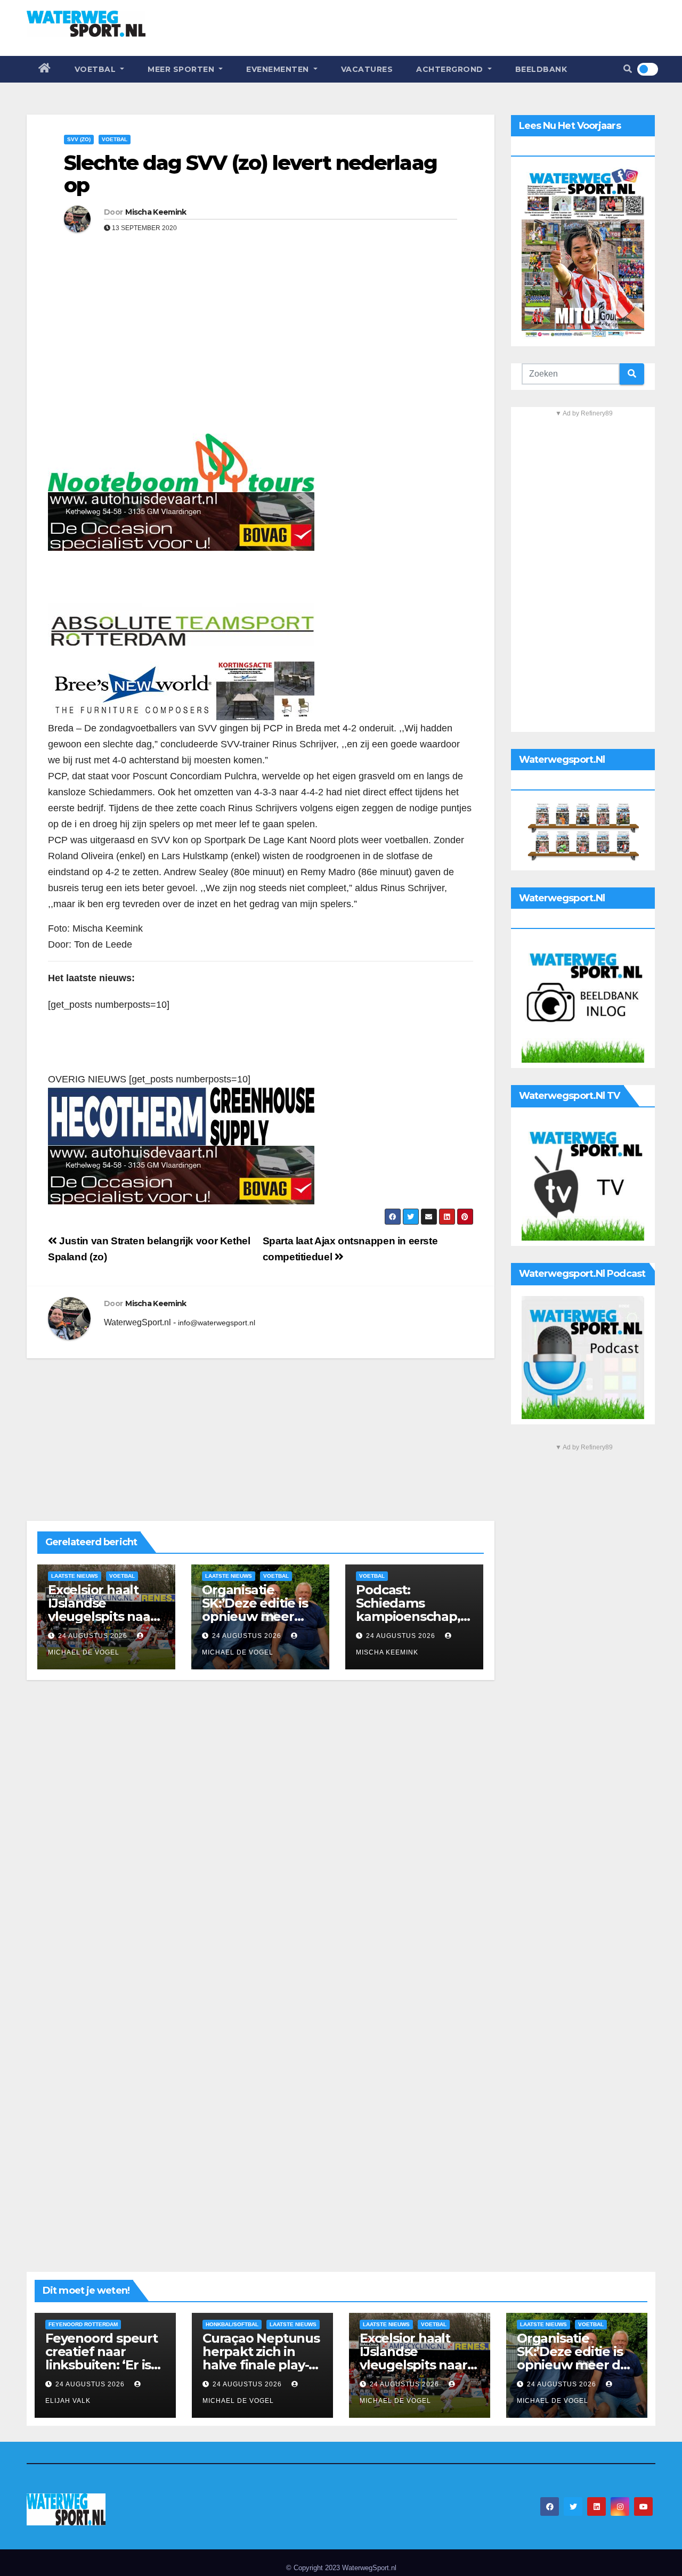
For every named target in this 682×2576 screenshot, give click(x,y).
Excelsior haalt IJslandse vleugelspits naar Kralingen (102, 1610)
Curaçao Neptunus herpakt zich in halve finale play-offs (261, 2358)
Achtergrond (451, 69)
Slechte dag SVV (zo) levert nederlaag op (250, 174)
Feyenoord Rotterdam (83, 2324)
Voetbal (96, 69)
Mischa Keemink (156, 212)
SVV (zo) (79, 139)
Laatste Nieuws (75, 1576)
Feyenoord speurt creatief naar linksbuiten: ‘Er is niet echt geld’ (102, 2358)
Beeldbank (541, 69)
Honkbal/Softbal (232, 2324)
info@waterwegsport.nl (217, 1323)
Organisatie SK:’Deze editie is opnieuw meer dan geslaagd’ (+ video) (255, 1616)
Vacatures (367, 69)
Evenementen (279, 69)
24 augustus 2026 (93, 1636)
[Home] (45, 69)
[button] (628, 69)
